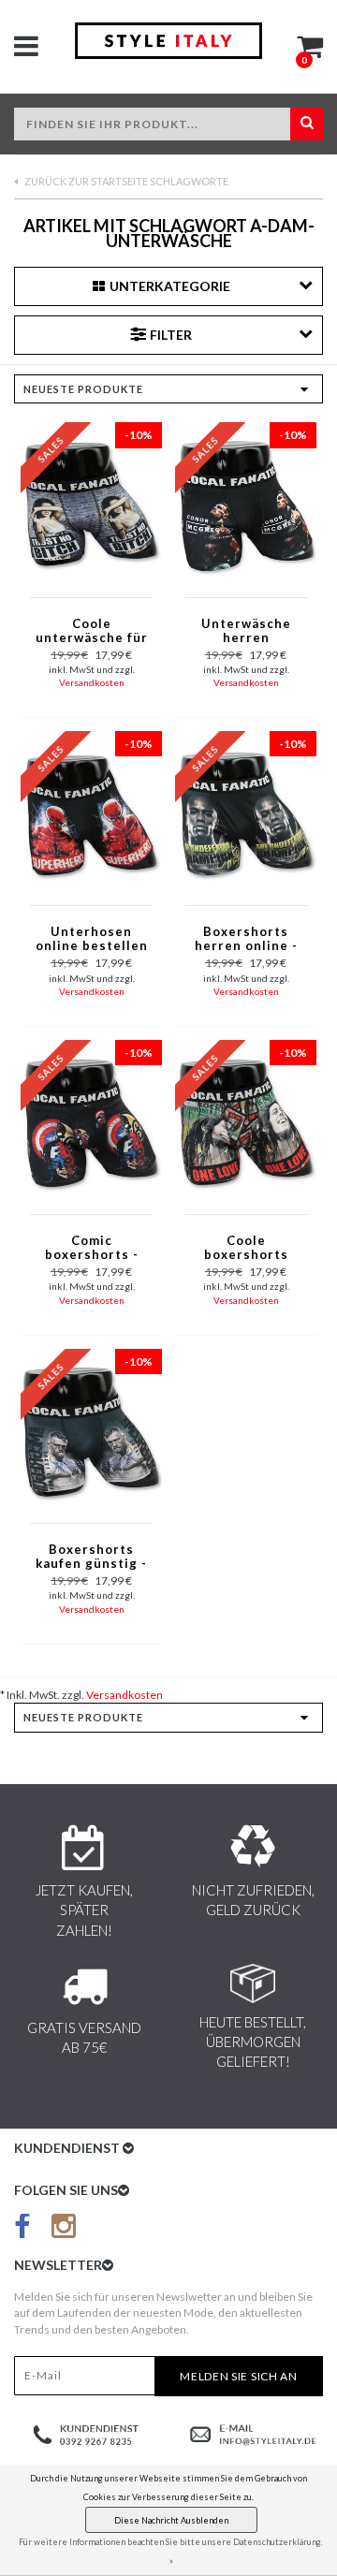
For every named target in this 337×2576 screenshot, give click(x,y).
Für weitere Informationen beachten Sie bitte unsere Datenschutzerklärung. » (171, 2551)
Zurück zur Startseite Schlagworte (125, 181)
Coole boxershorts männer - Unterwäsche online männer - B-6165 (246, 1249)
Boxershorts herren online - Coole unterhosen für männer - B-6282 (246, 940)
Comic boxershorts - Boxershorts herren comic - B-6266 (92, 1249)
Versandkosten (92, 682)
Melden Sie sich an (239, 2376)
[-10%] (91, 504)
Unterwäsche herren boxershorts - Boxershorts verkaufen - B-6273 (246, 632)
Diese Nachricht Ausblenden (171, 2520)
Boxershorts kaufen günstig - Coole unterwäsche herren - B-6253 (91, 1558)
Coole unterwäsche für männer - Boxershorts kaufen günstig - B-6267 (92, 632)
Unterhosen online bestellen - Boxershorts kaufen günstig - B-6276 (92, 940)
